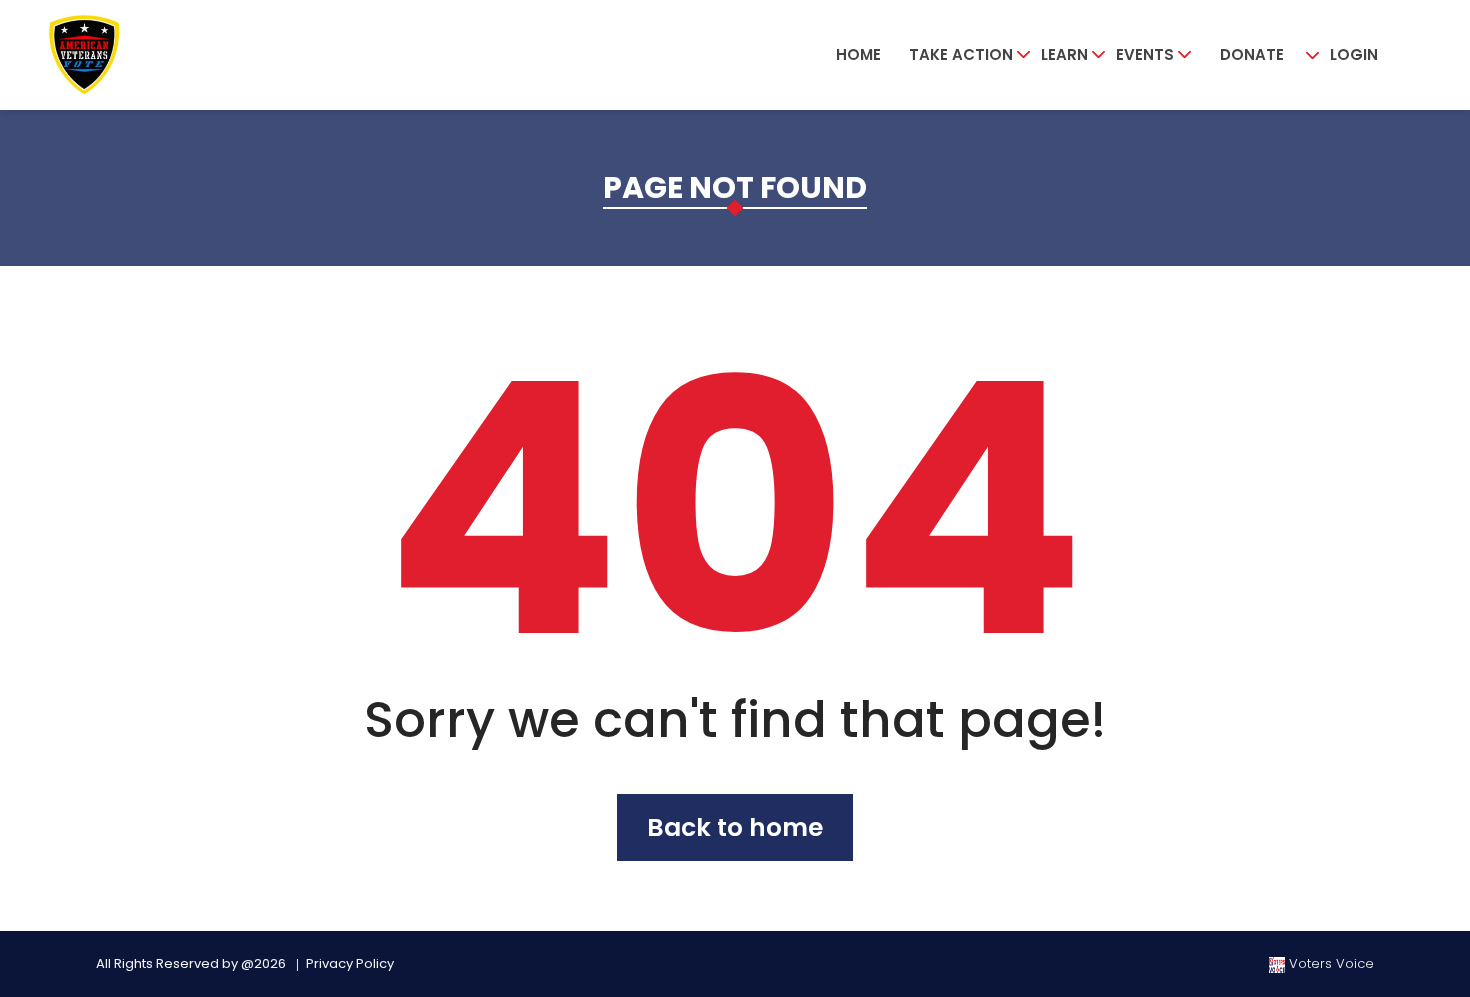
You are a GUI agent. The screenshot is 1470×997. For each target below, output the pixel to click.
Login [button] (1354, 54)
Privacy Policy (350, 963)
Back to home (735, 827)
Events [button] (1145, 54)
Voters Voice (1329, 963)
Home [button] (858, 54)
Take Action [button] (961, 54)
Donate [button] (1252, 54)
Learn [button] (1064, 54)
